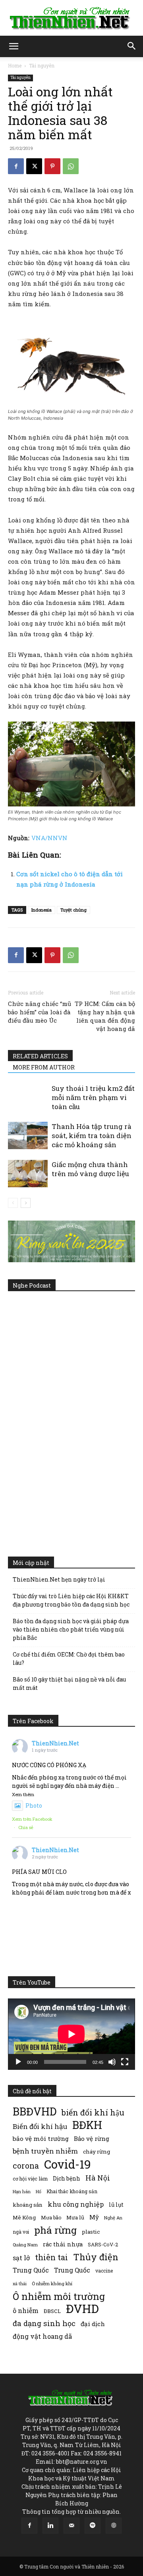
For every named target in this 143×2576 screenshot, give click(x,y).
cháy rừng (97, 2152)
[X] (34, 166)
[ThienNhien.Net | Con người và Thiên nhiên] (71, 18)
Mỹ (94, 2217)
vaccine (104, 2271)
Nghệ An (113, 2218)
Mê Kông (24, 2217)
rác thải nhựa (63, 2244)
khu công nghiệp (76, 2204)
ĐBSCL (52, 2311)
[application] (71, 2034)
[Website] (114, 2526)
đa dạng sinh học (44, 2324)
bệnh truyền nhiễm (45, 2151)
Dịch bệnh (67, 2178)
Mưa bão (51, 2217)
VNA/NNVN (49, 838)
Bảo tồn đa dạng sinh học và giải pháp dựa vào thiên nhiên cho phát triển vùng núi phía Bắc (71, 1629)
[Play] (18, 2062)
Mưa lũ (75, 2217)
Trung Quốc (31, 2270)
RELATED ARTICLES (40, 1056)
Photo (34, 1805)
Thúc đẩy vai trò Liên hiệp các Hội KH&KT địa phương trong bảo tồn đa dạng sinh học (71, 1600)
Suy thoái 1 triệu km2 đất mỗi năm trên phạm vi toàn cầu (93, 1097)
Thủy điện (96, 2257)
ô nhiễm (26, 2310)
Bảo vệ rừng (92, 2138)
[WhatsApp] (71, 166)
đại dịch (93, 2324)
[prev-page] (13, 1203)
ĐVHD (82, 2308)
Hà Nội (98, 2178)
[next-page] (26, 1203)
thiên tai (51, 2257)
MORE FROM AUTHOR (44, 1067)
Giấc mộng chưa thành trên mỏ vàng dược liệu (90, 1169)
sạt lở (21, 2258)
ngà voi (21, 2232)
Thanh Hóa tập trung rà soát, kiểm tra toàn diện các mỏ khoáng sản (92, 1135)
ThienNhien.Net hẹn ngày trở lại (59, 1579)
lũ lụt (116, 2205)
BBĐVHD (35, 2111)
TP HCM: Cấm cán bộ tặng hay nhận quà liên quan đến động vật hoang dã (105, 1016)
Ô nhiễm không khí (52, 2283)
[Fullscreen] (125, 2062)
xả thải (20, 2284)
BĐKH (87, 2125)
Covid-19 (68, 2164)
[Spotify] (93, 2526)
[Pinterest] (52, 166)
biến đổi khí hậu (93, 2112)
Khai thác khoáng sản (72, 2191)
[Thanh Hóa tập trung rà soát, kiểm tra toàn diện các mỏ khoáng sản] (28, 1135)
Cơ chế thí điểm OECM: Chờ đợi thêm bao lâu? (69, 1658)
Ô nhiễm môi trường (59, 2296)
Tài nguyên (42, 65)
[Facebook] (16, 166)
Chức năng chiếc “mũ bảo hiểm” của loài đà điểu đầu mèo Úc (40, 1012)
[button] (14, 46)
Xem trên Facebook (32, 1819)
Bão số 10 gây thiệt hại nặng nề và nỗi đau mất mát (69, 1683)
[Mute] (112, 2062)
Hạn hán (22, 2191)
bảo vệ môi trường (41, 2138)
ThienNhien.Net (55, 1743)
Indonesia (42, 910)
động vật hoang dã (42, 2336)
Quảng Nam (25, 2245)
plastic (91, 2232)
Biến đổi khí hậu (40, 2126)
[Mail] (71, 2526)
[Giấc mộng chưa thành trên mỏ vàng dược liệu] (28, 1174)
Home (15, 65)
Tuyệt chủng (73, 910)
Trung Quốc (72, 2270)
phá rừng (55, 2230)
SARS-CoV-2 (103, 2244)
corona (26, 2166)
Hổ (39, 2192)
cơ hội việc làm (30, 2179)
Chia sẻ (26, 1827)
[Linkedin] (50, 2526)
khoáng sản (28, 2205)
